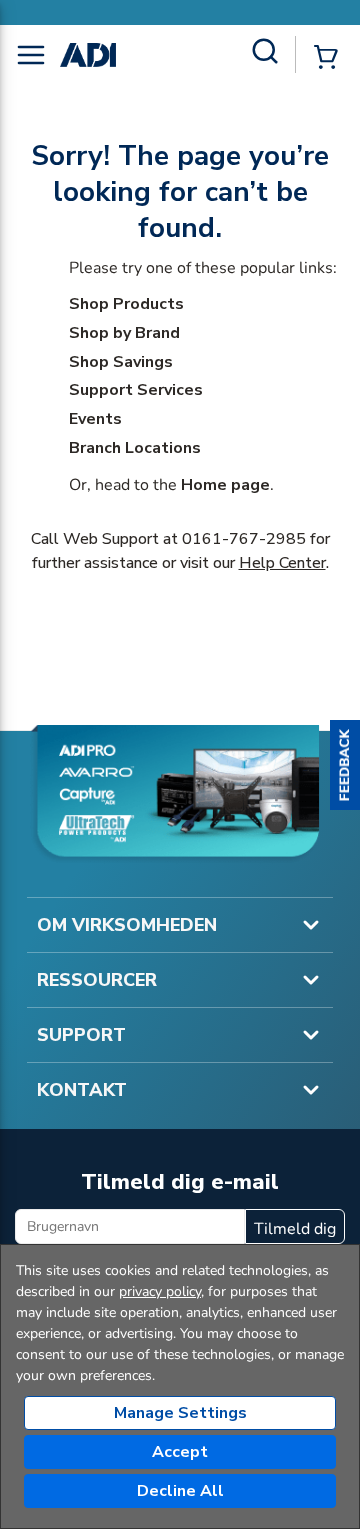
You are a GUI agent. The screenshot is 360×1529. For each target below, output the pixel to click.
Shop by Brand (124, 333)
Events (95, 419)
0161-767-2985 (244, 539)
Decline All (180, 1491)
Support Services (136, 390)
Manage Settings (180, 1413)
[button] (345, 765)
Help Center (282, 563)
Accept (180, 1452)
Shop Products (126, 304)
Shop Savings (121, 362)
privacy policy (160, 1291)
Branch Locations (135, 448)
